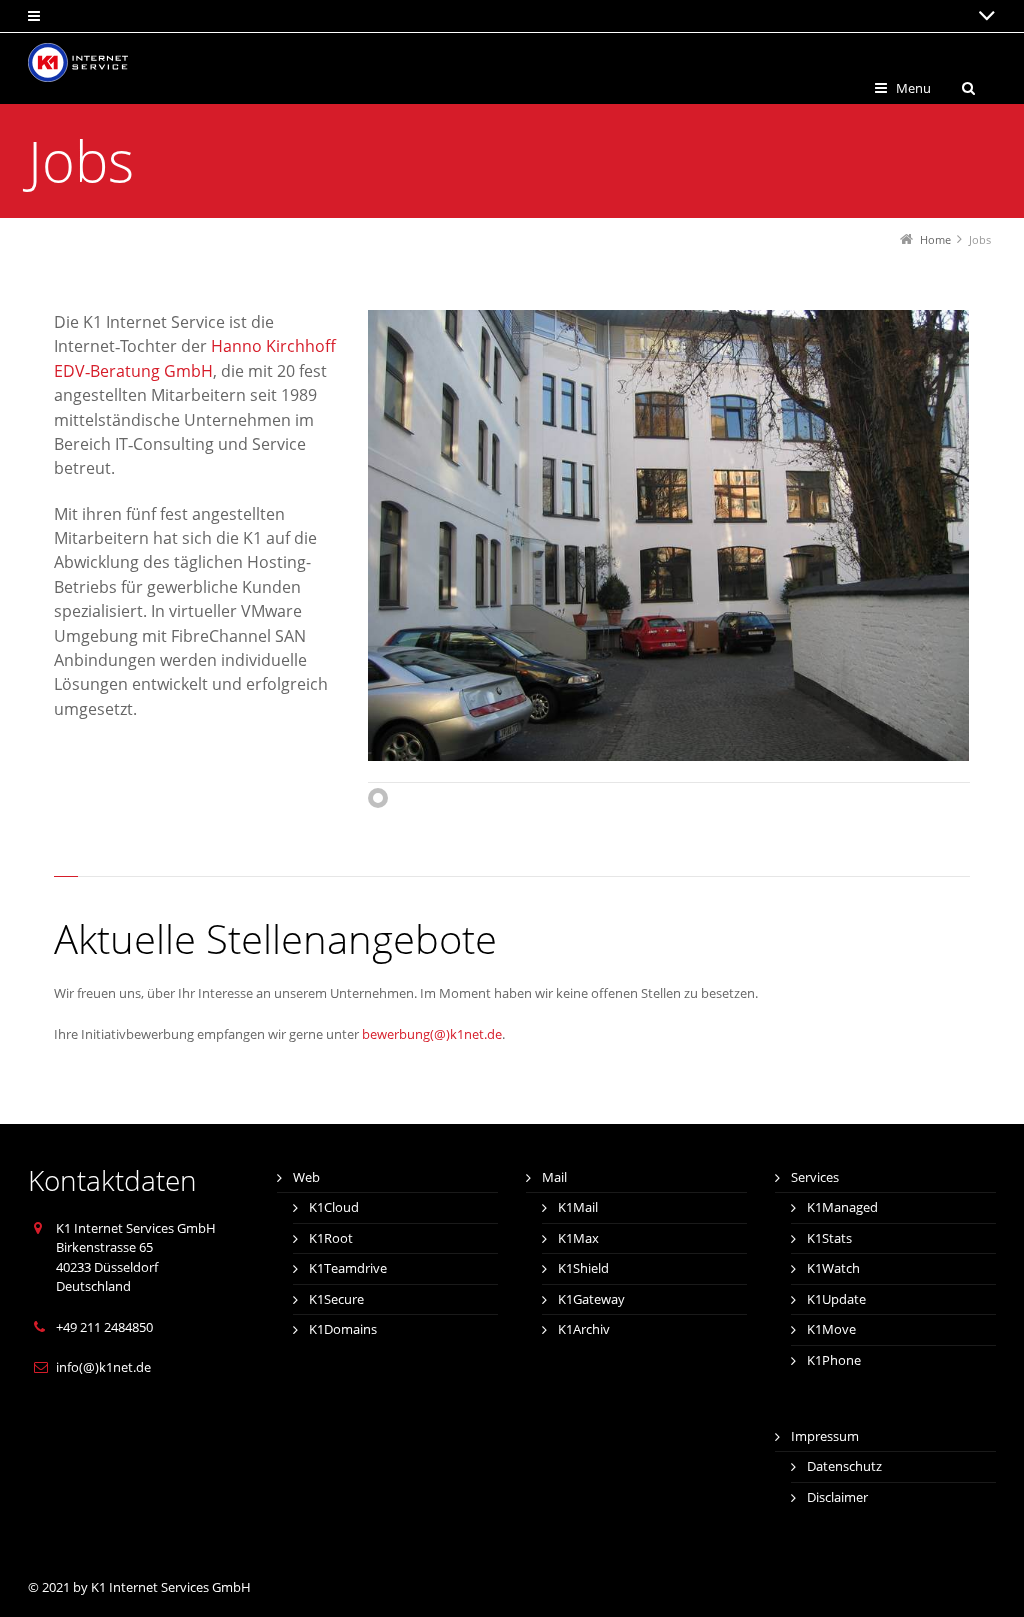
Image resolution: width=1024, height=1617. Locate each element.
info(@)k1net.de (103, 1367)
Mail (554, 1177)
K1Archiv (584, 1329)
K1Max (578, 1238)
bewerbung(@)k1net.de (432, 1034)
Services (815, 1177)
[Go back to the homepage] (78, 62)
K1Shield (583, 1268)
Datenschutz (844, 1466)
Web (306, 1177)
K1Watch (833, 1268)
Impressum (825, 1436)
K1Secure (336, 1299)
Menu (913, 88)
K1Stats (829, 1238)
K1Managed (842, 1207)
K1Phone (834, 1360)
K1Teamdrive (348, 1268)
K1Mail (578, 1207)
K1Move (831, 1329)
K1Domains (343, 1329)
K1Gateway (591, 1299)
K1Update (836, 1299)
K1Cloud (334, 1207)
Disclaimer (837, 1497)
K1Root (331, 1238)
